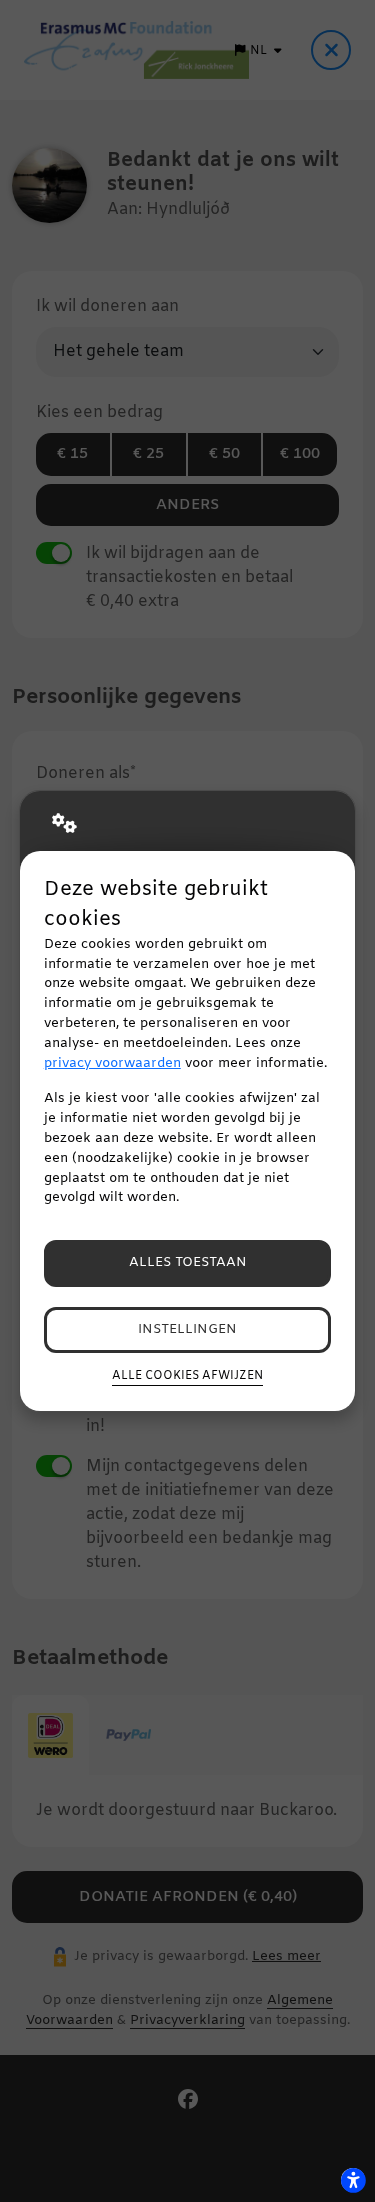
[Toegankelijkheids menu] (353, 2180)
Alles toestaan (188, 1262)
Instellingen (187, 1329)
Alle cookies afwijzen (187, 1376)
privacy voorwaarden (112, 1063)
